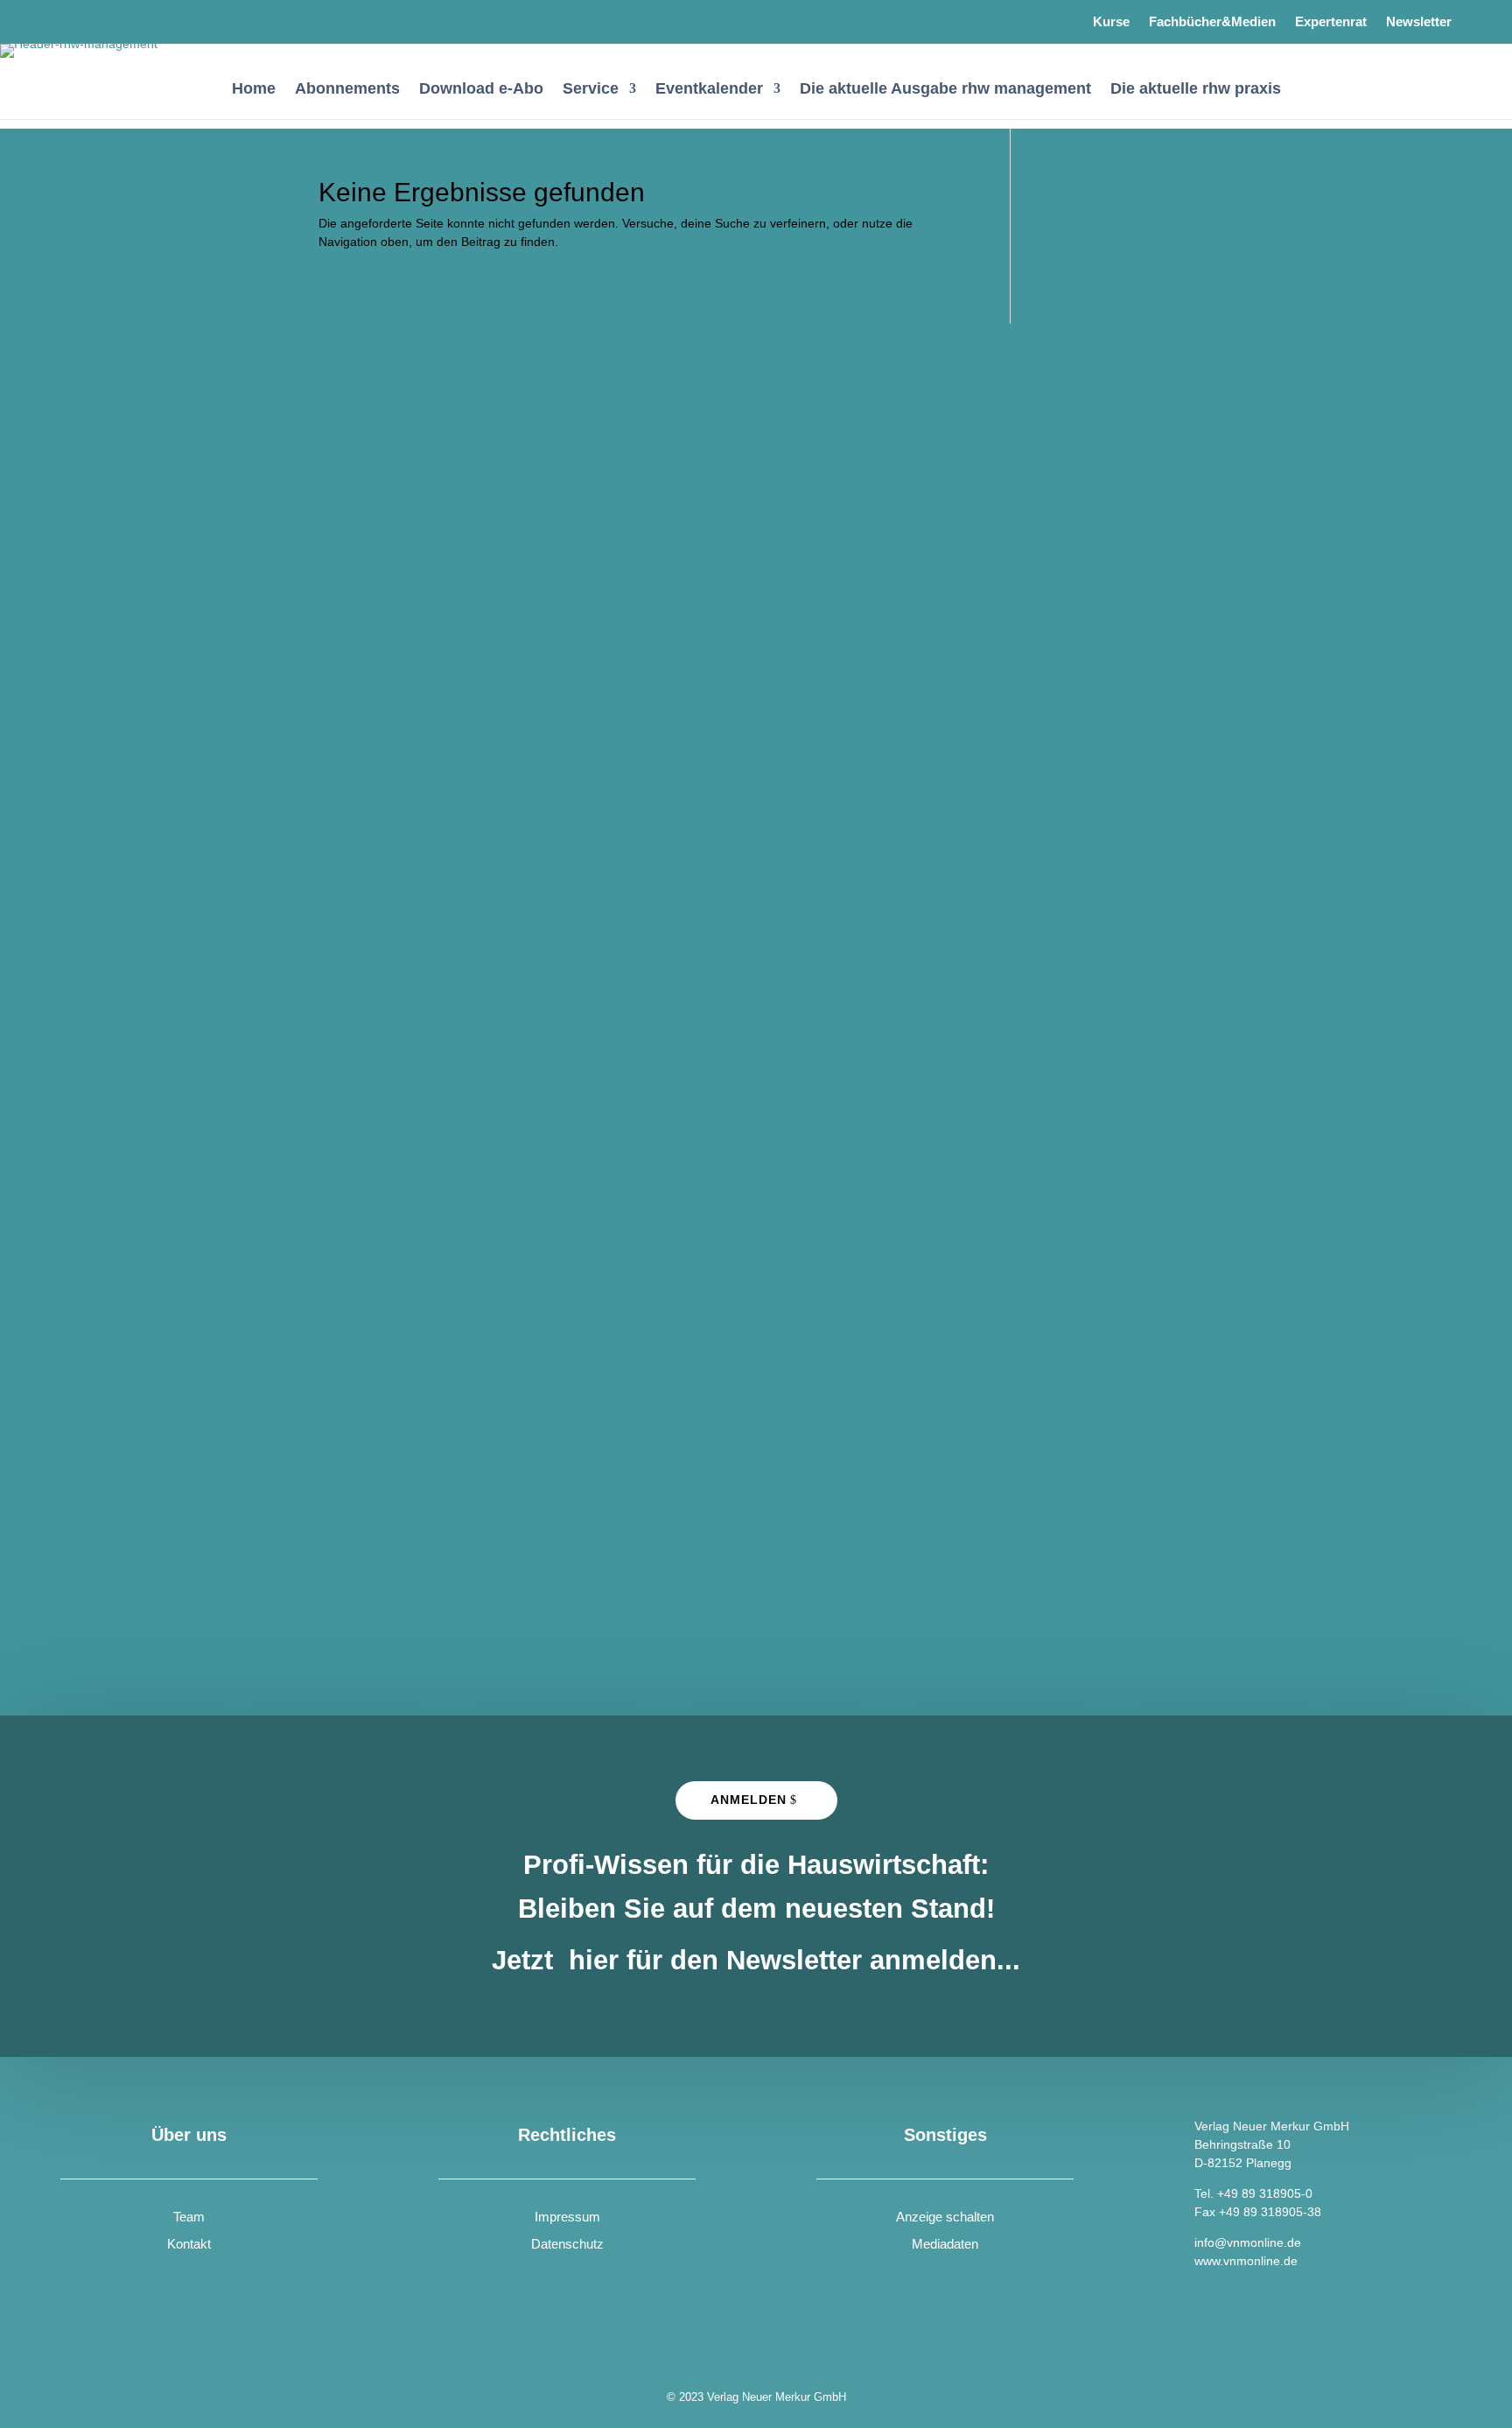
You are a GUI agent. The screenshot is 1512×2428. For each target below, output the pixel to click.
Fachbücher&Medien (1212, 22)
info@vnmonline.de (1248, 2242)
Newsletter (1419, 22)
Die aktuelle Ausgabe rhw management (945, 90)
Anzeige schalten (945, 2217)
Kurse (1111, 22)
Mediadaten (945, 2244)
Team (189, 2217)
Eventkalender (709, 90)
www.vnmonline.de (1246, 2261)
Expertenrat (1331, 22)
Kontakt (189, 2244)
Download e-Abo (481, 90)
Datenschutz (567, 2244)
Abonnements (347, 90)
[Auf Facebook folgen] (76, 18)
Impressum (567, 2217)
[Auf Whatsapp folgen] (122, 18)
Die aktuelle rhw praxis (1196, 90)
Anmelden (749, 1800)
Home (254, 90)
